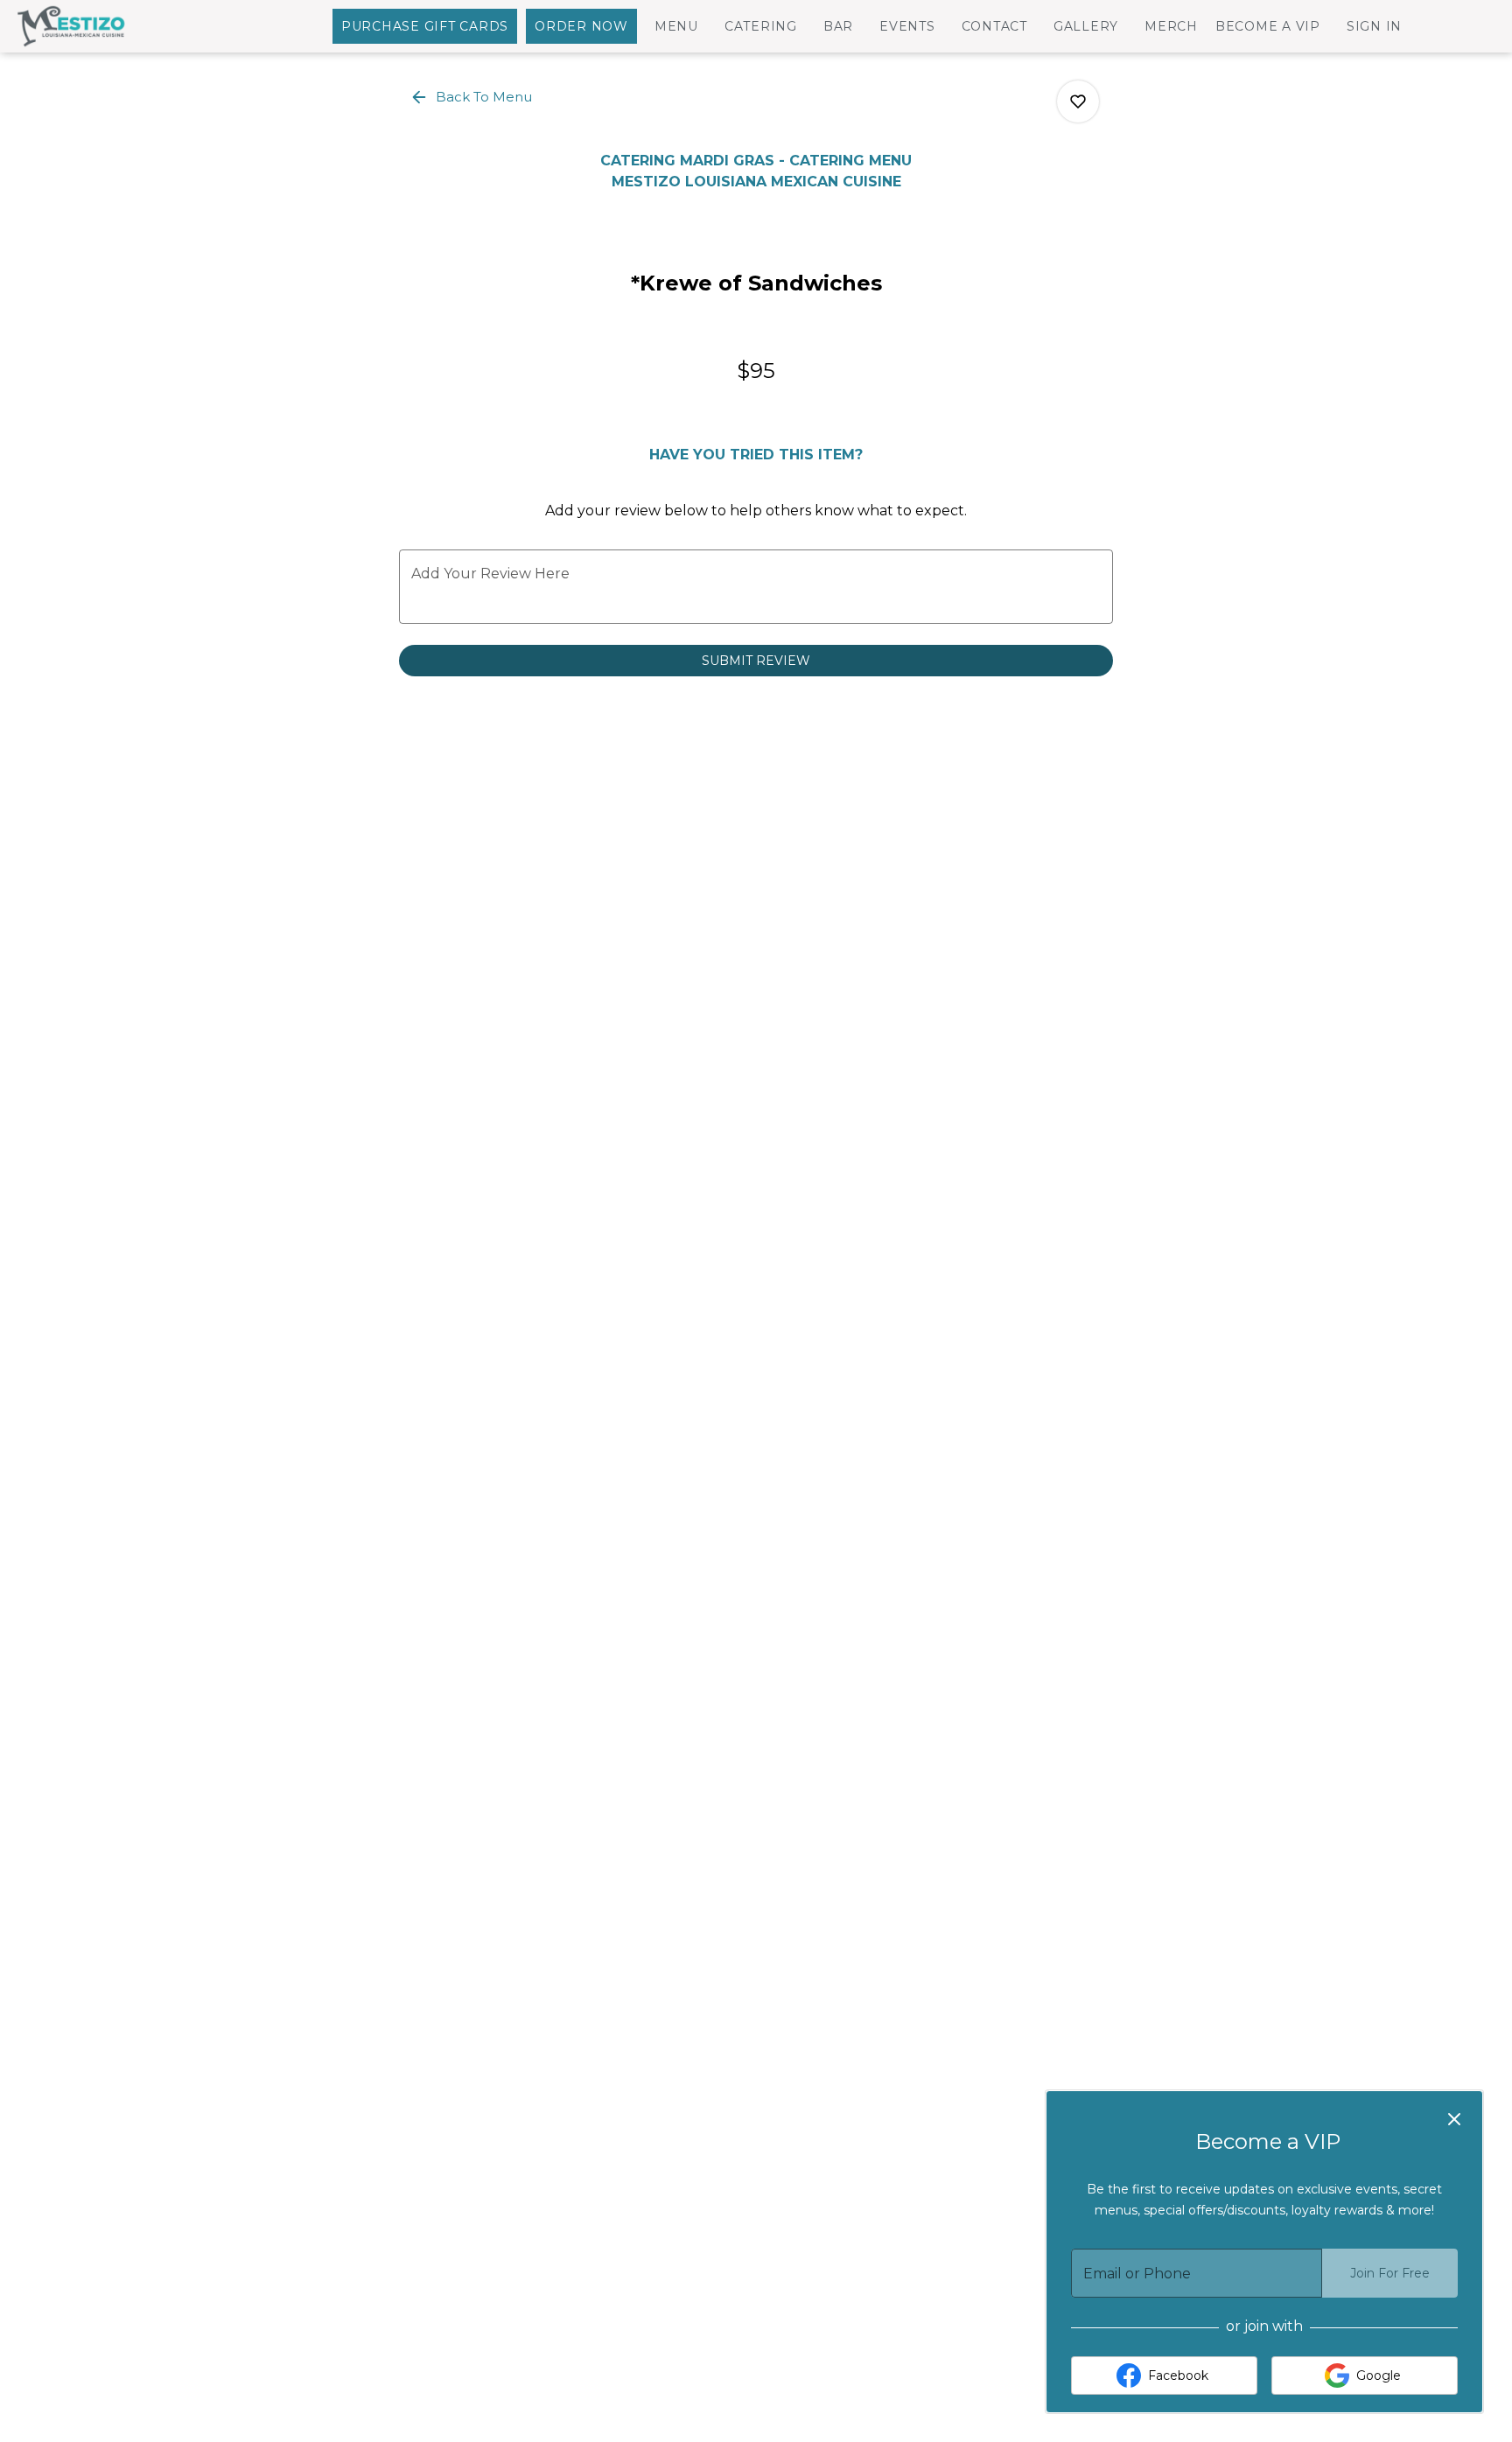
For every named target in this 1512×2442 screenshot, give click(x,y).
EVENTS (907, 26)
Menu (676, 26)
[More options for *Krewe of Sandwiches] (1078, 101)
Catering (761, 26)
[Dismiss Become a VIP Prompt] (1454, 2119)
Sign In (1374, 26)
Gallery (1086, 26)
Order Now (581, 26)
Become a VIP (1268, 26)
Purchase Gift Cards (425, 26)
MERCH (1171, 26)
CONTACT (994, 26)
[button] (472, 97)
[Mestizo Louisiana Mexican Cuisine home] (93, 26)
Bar (838, 26)
